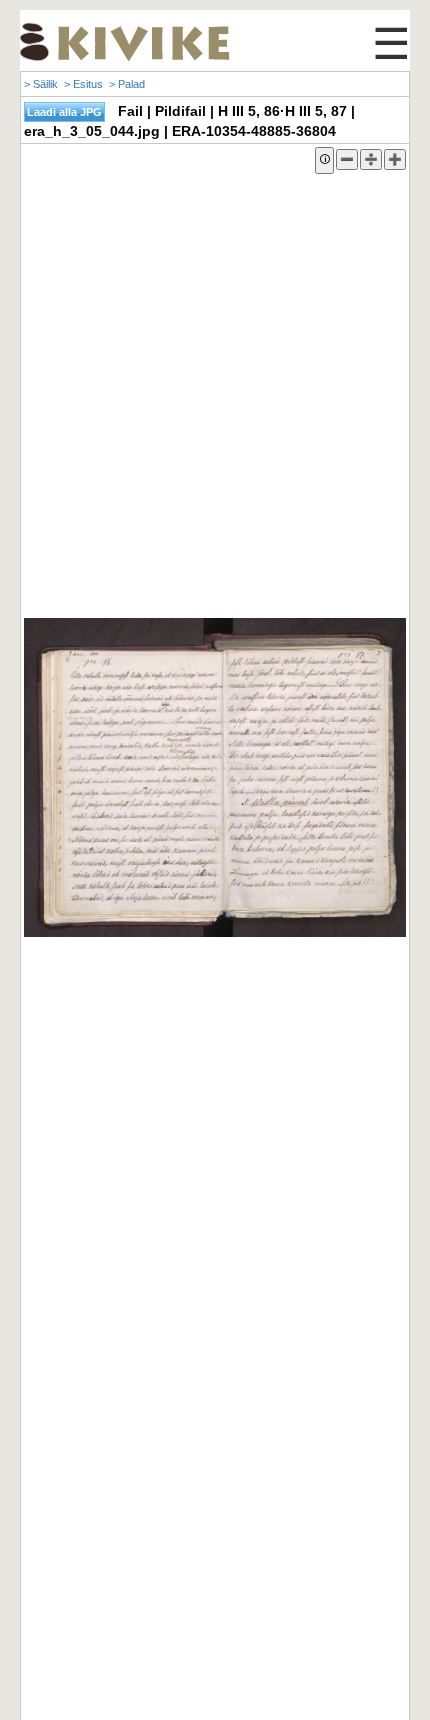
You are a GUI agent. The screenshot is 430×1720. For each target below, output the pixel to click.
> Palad (127, 84)
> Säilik (41, 84)
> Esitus (83, 84)
